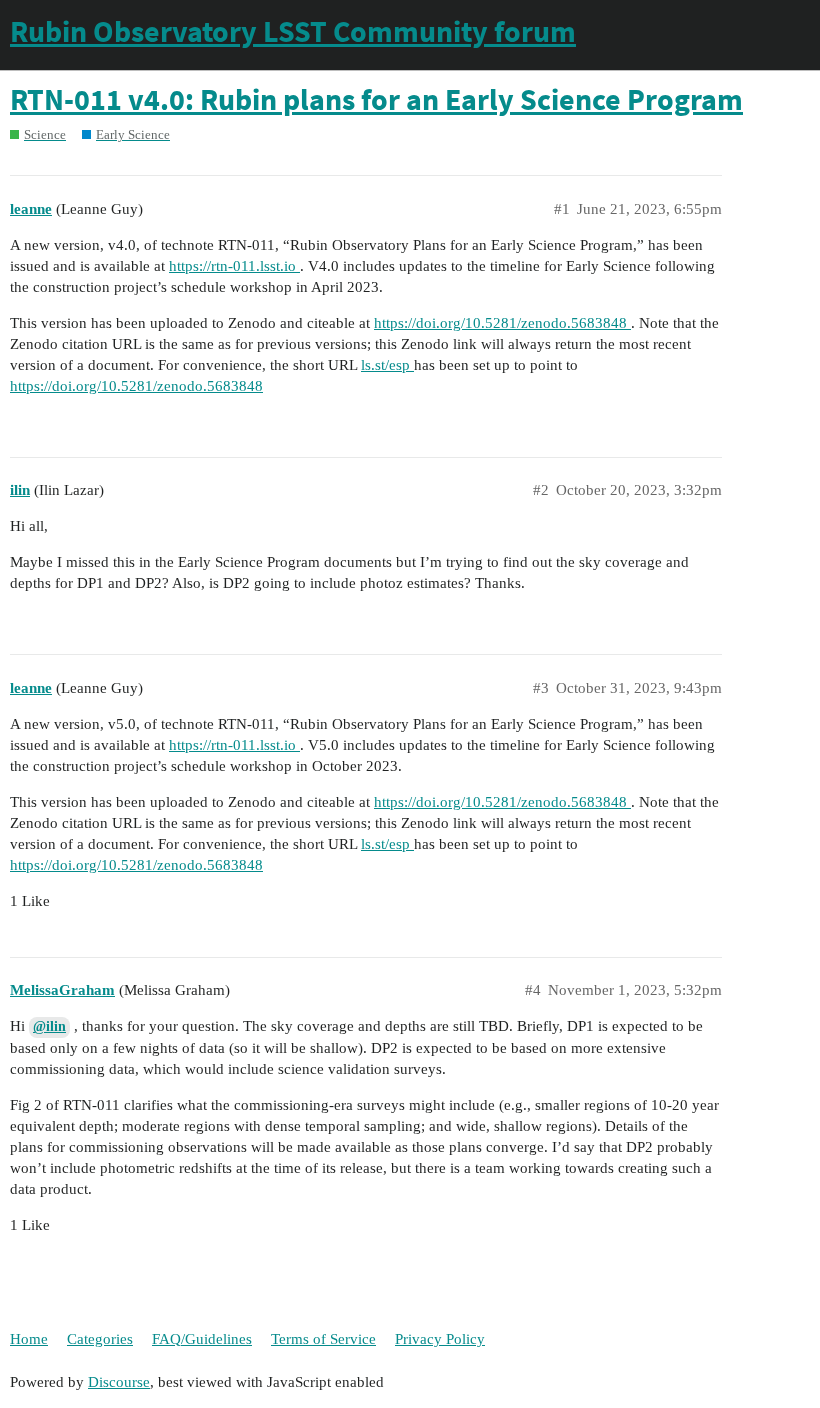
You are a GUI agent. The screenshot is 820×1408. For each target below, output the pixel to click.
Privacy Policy (440, 1339)
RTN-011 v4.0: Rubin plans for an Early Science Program (376, 99)
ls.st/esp (387, 365)
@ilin (49, 1026)
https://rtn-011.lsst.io (234, 266)
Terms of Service (323, 1339)
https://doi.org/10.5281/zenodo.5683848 (502, 323)
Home (29, 1339)
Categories (100, 1339)
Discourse (119, 1382)
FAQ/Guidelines (202, 1339)
